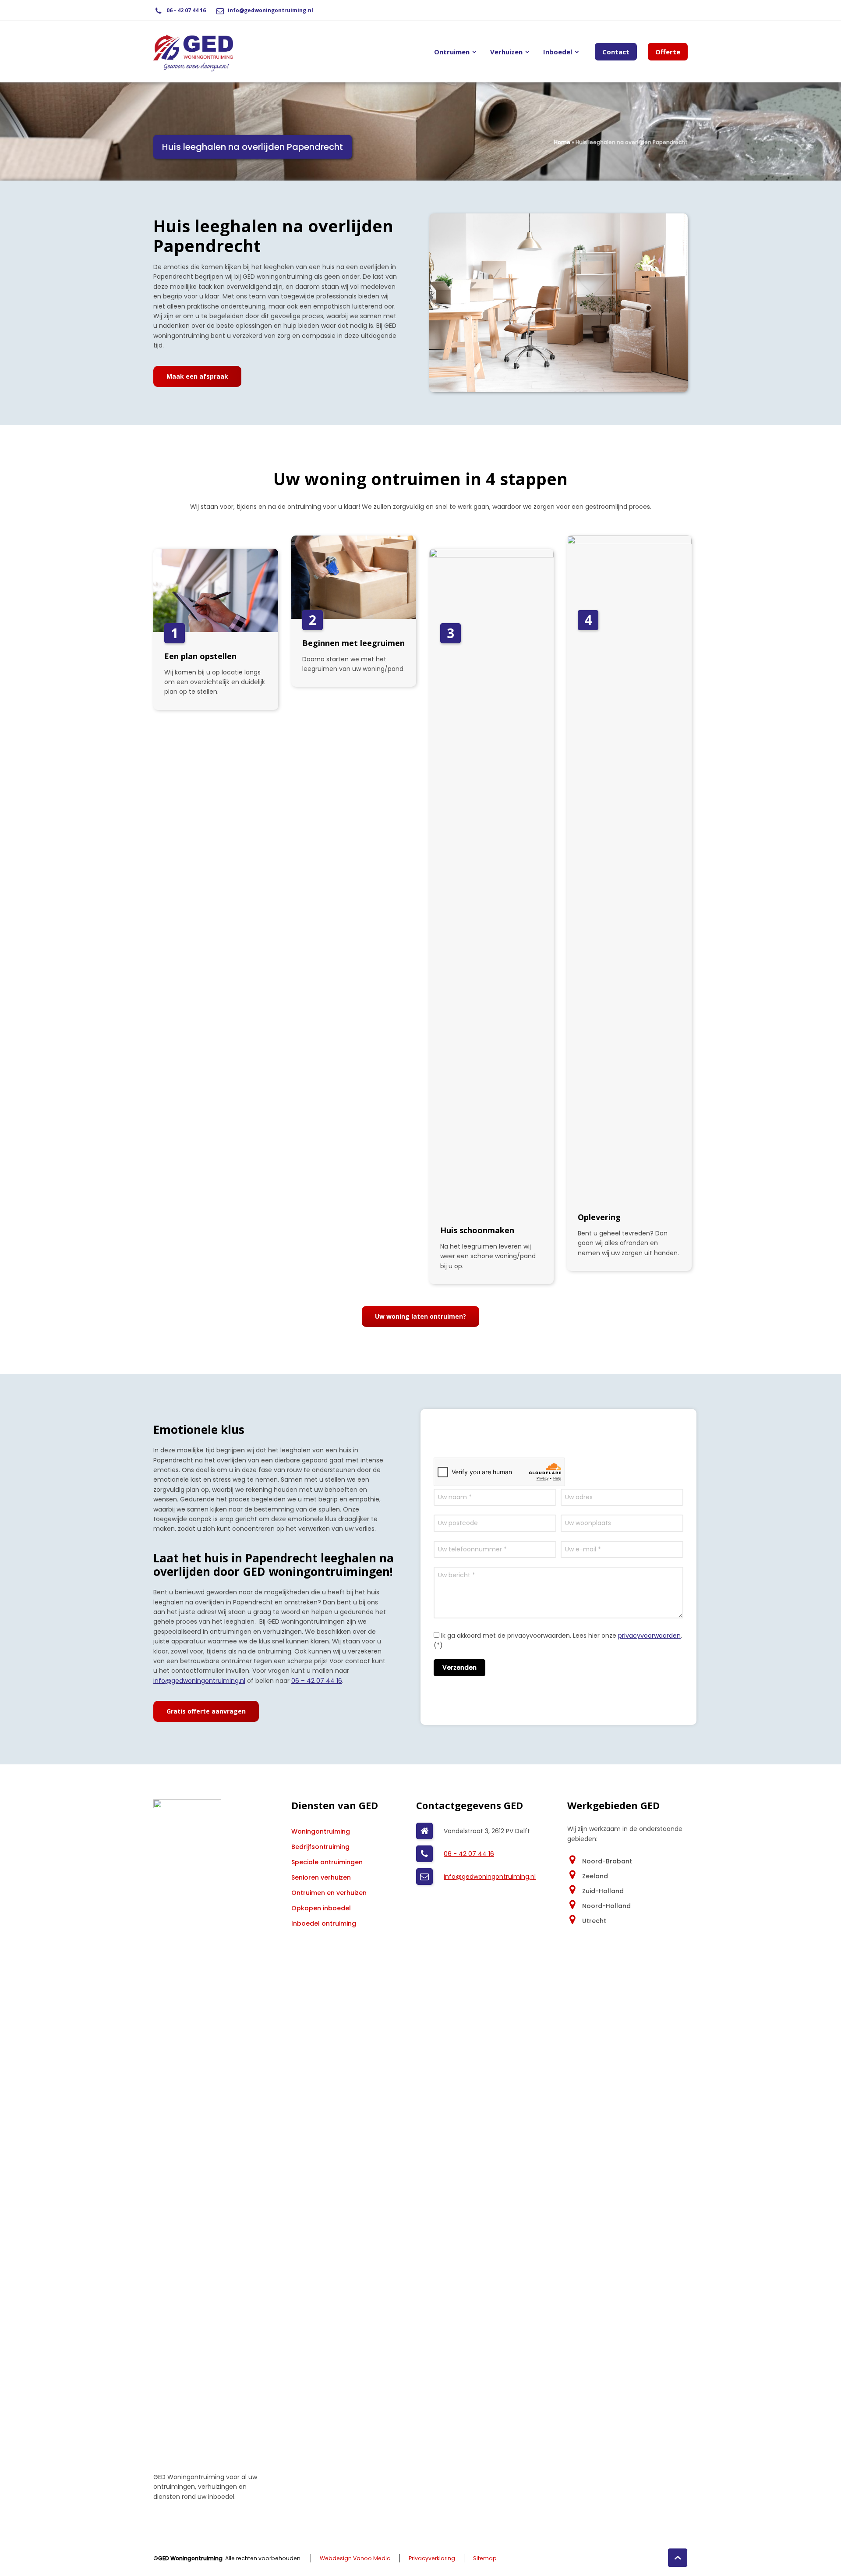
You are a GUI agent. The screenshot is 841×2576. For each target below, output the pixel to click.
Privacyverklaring (432, 2558)
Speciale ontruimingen (327, 1862)
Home (562, 142)
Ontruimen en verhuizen (329, 1893)
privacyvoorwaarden (649, 1636)
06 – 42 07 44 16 (317, 1681)
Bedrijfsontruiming (320, 1847)
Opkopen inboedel (321, 1908)
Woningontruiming (321, 1831)
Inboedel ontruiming (324, 1923)
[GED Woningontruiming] (193, 52)
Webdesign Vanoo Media (355, 2558)
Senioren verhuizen (321, 1877)
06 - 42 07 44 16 (186, 10)
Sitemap (485, 2558)
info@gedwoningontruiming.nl (270, 10)
